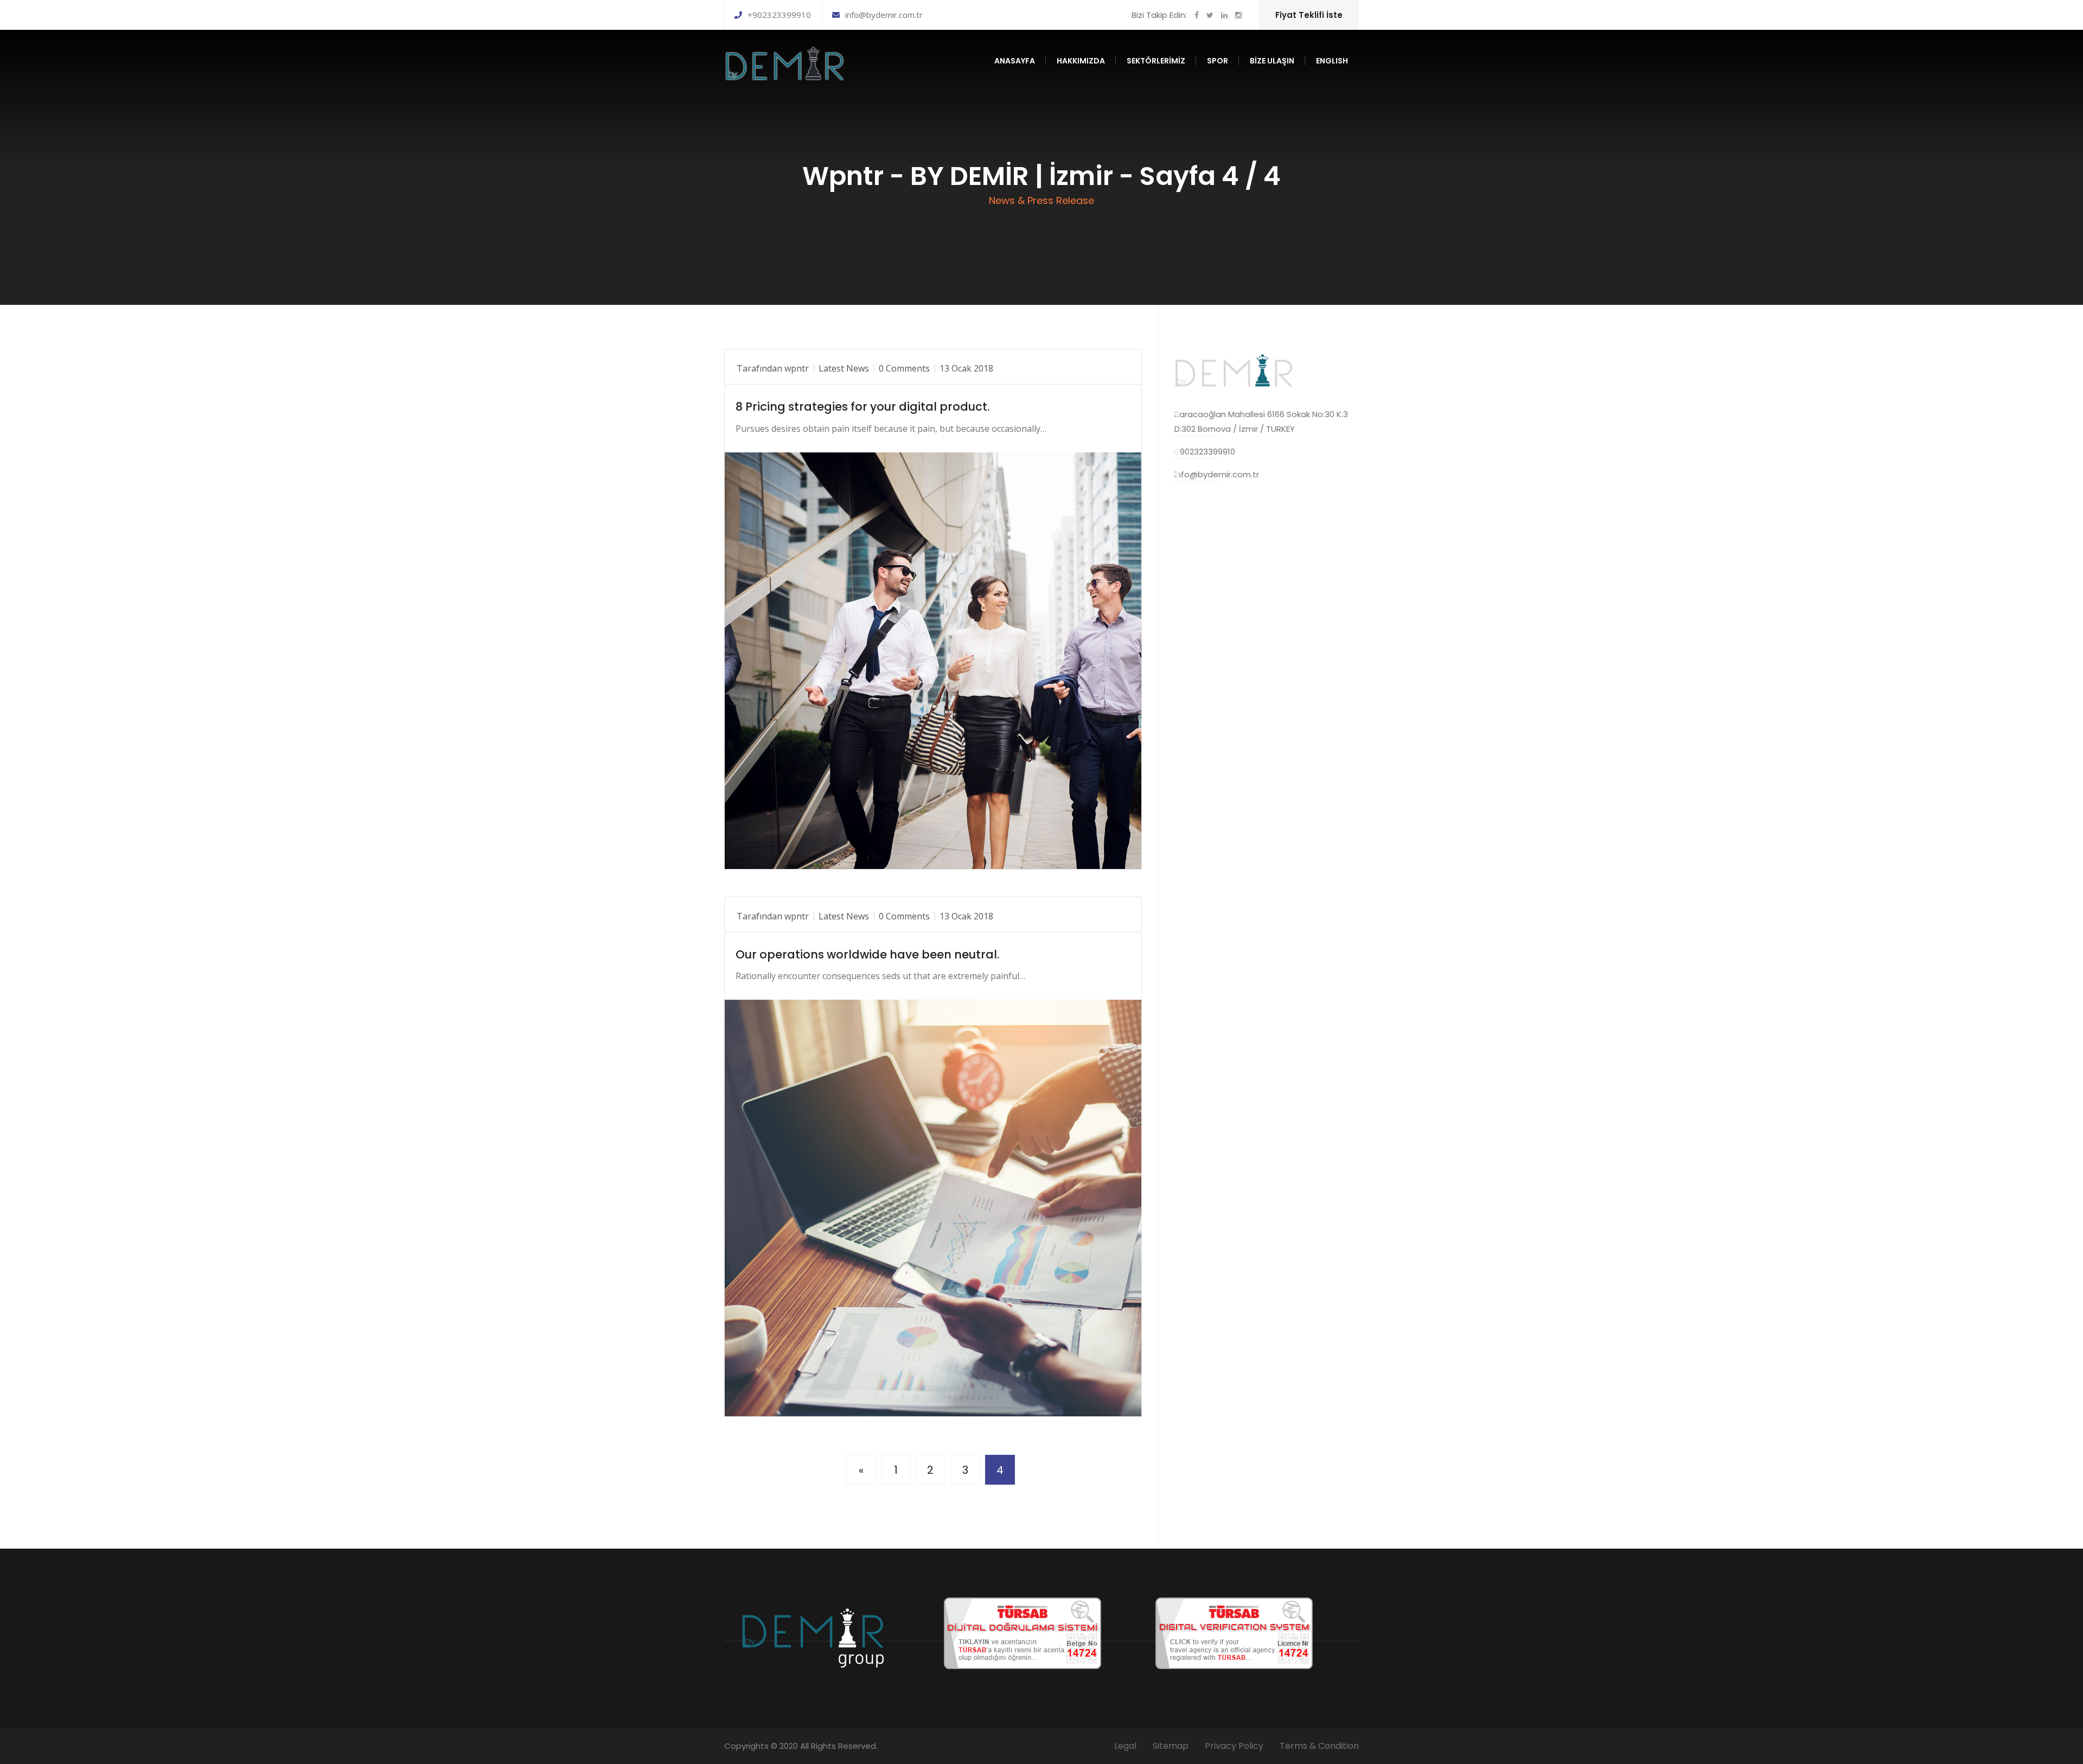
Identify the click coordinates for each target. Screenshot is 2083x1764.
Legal (1125, 1746)
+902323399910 (779, 15)
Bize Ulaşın (1272, 61)
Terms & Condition (1319, 1746)
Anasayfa (1015, 61)
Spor (1218, 61)
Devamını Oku (777, 851)
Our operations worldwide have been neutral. (867, 954)
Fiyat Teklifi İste (1309, 15)
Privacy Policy (1234, 1746)
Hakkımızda (1081, 61)
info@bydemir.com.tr (884, 15)
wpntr (797, 368)
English (1332, 61)
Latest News (844, 368)
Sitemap (1171, 1746)
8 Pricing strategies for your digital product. (862, 407)
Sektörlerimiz (1156, 61)
